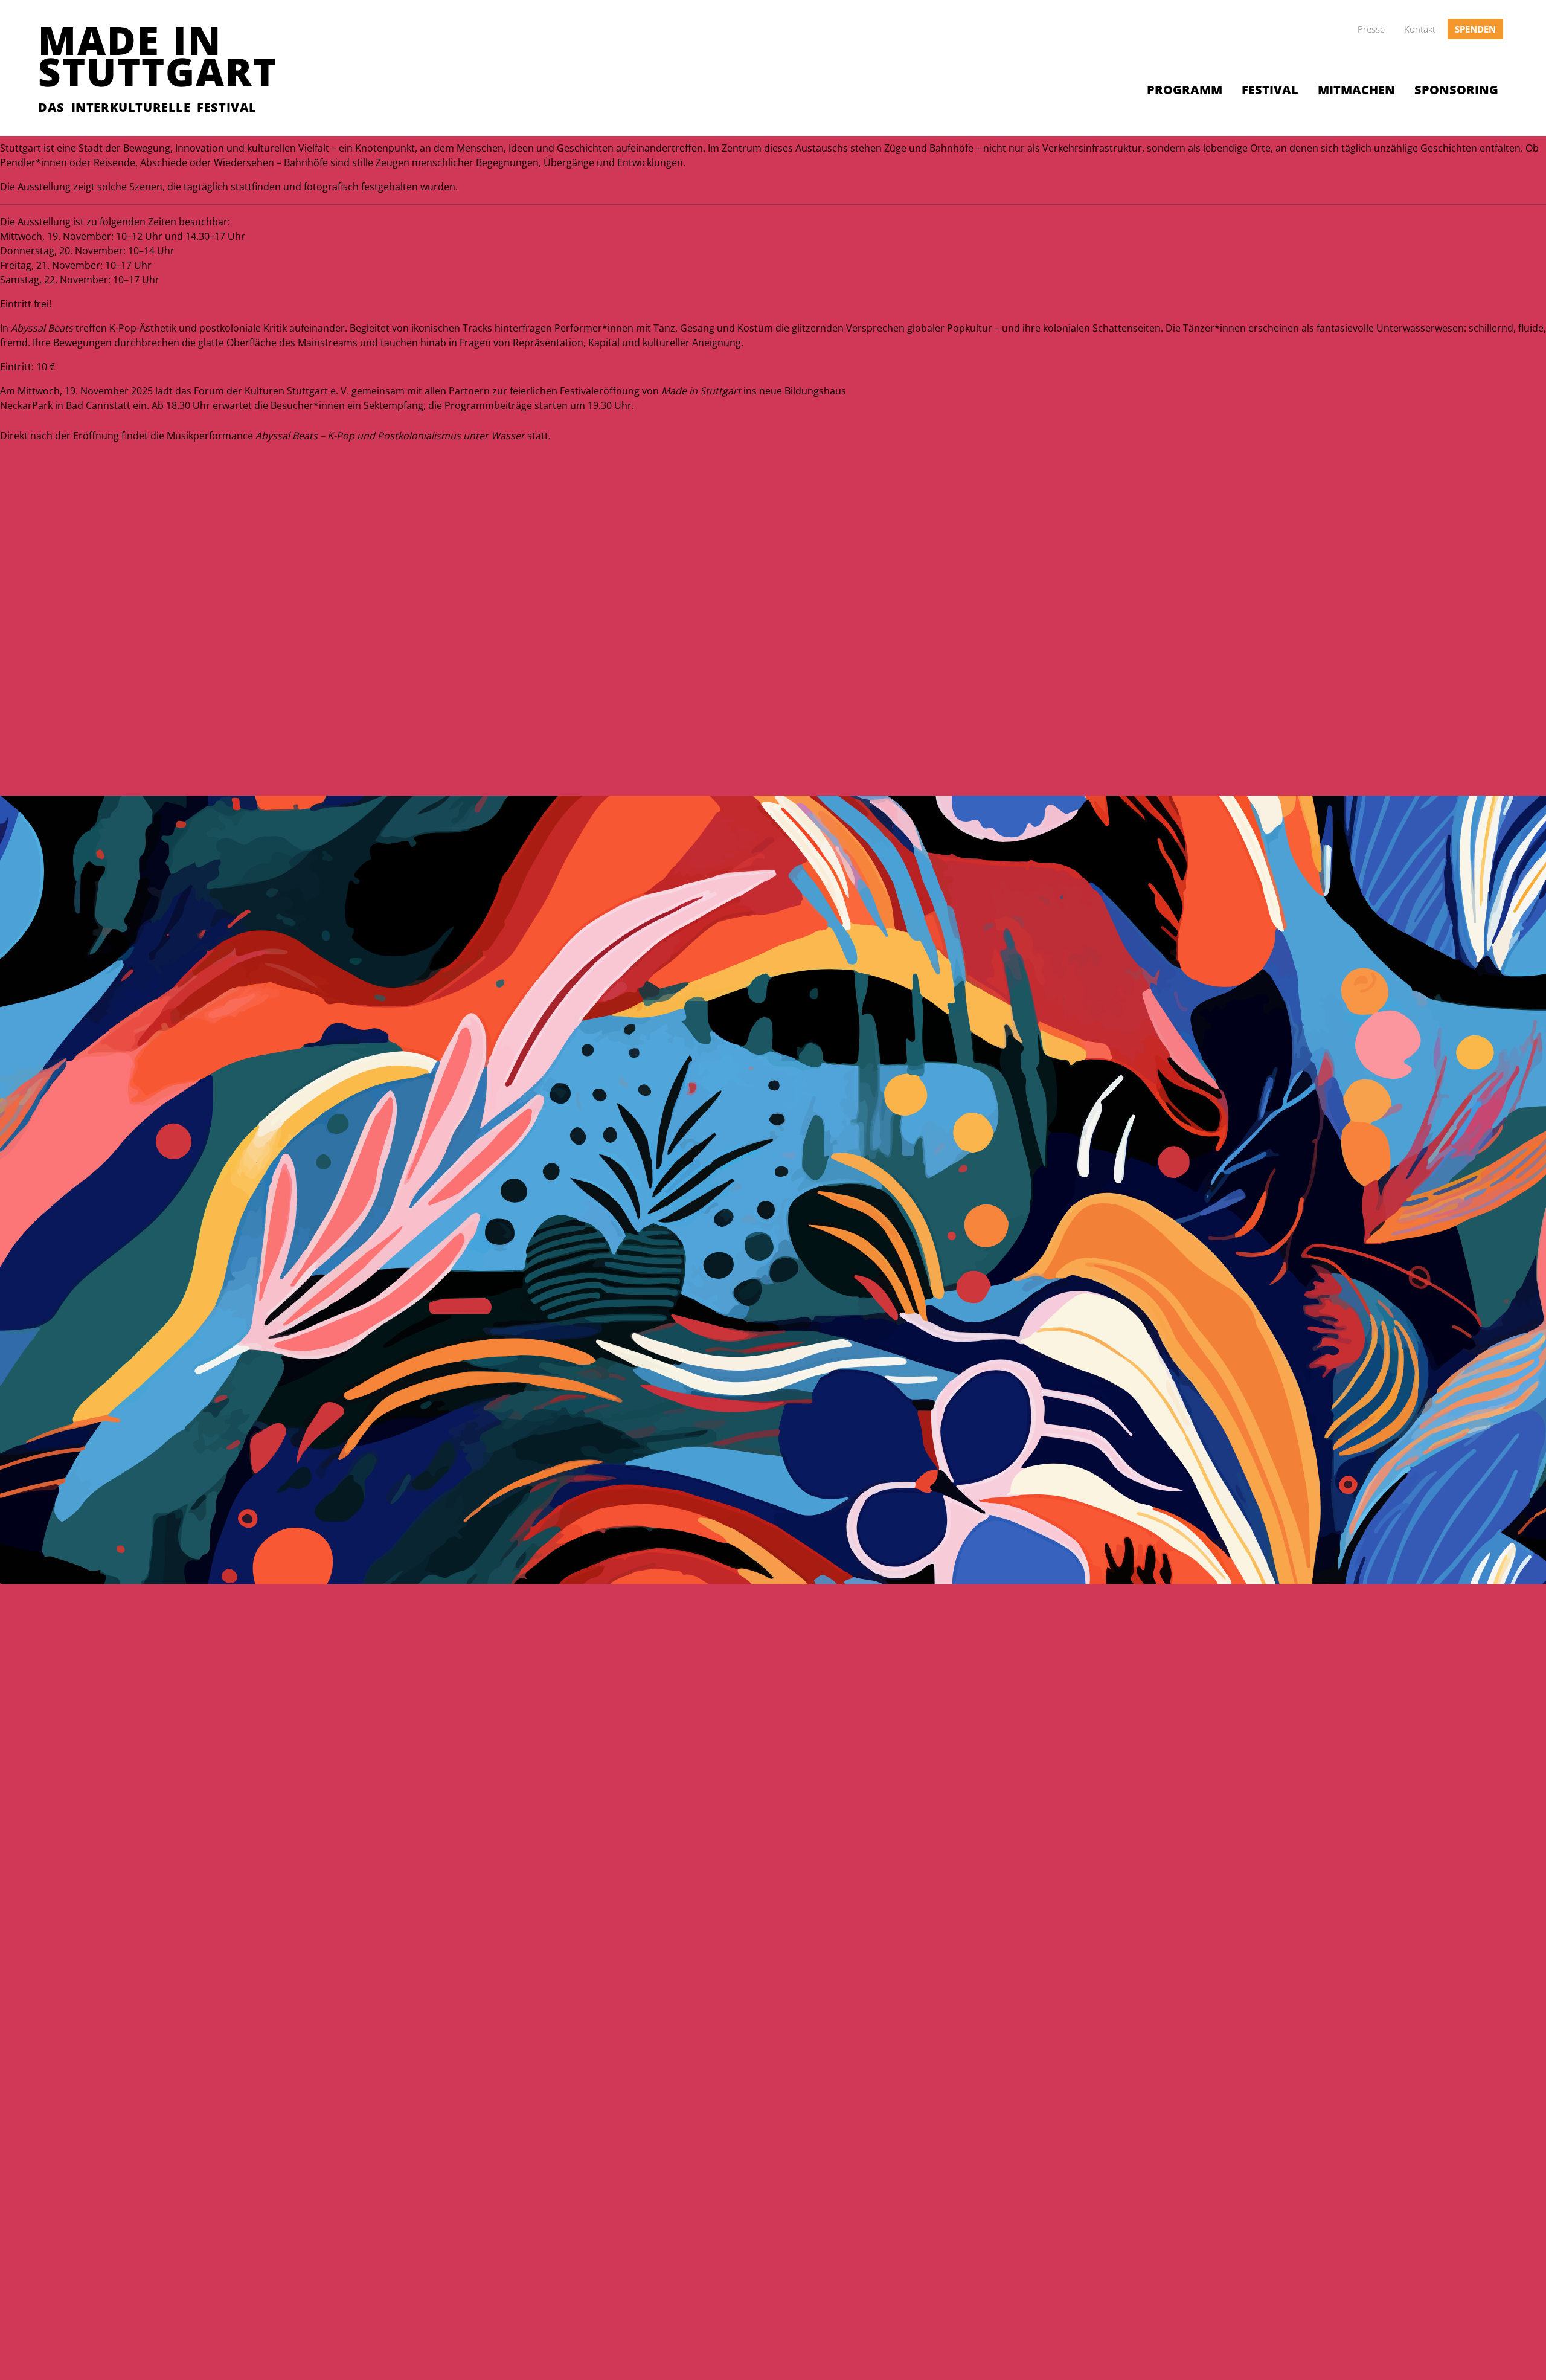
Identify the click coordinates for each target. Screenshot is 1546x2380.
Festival (1270, 90)
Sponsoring (1456, 90)
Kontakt (1420, 29)
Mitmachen (1356, 90)
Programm (1185, 90)
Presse (1371, 29)
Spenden (1475, 29)
